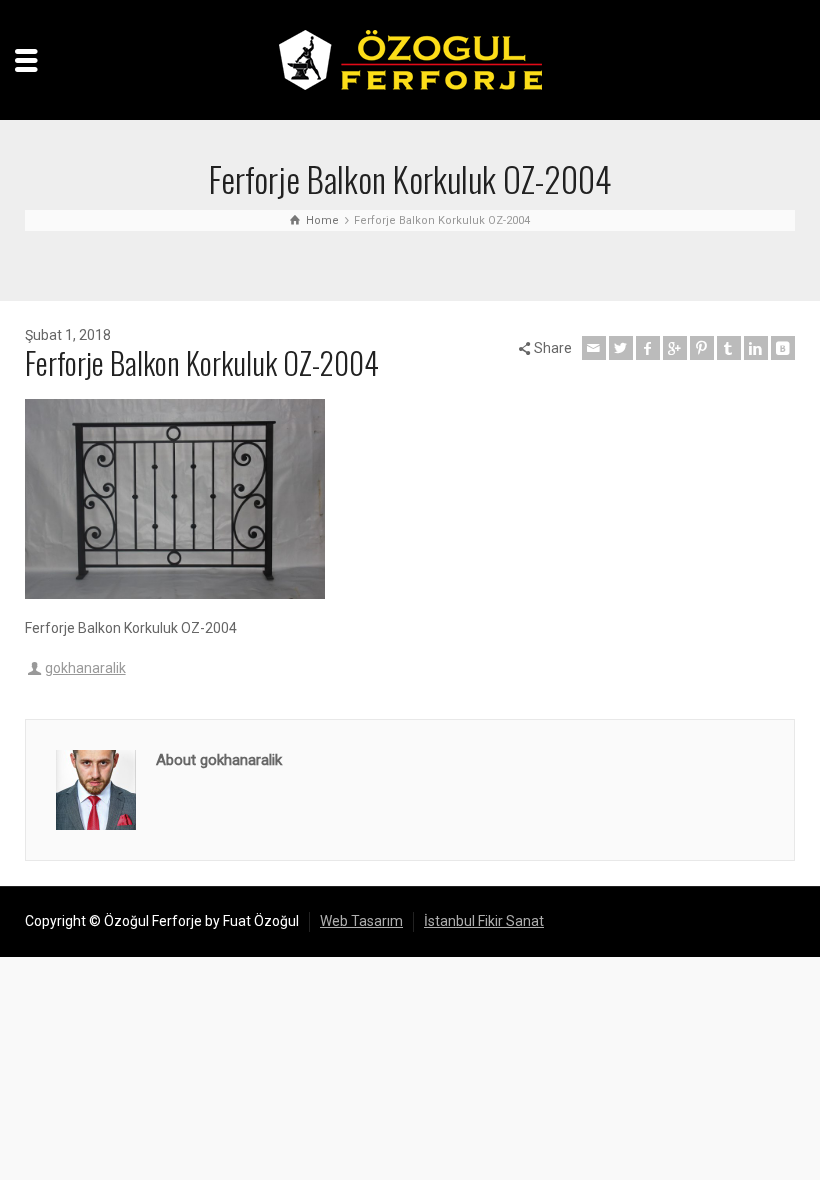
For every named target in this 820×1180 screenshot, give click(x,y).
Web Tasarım (361, 921)
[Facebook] (648, 348)
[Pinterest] (702, 348)
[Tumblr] (729, 348)
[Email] (594, 348)
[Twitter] (621, 348)
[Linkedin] (756, 348)
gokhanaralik (85, 668)
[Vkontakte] (783, 348)
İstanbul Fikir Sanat (484, 921)
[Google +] (675, 348)
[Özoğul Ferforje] (410, 59)
